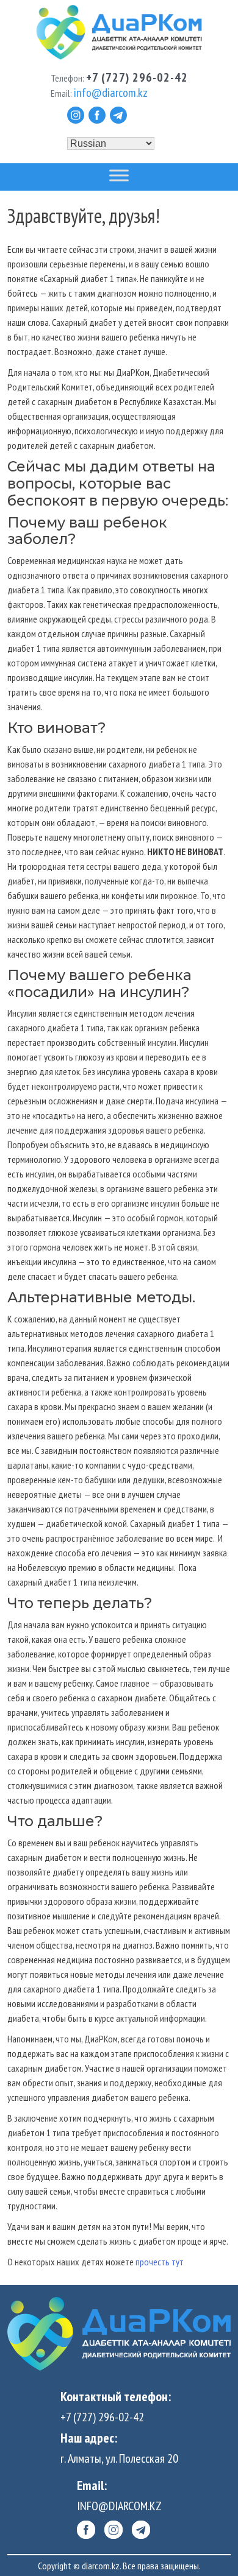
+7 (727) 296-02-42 (102, 2417)
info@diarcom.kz (119, 2506)
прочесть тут (160, 2262)
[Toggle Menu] (119, 176)
